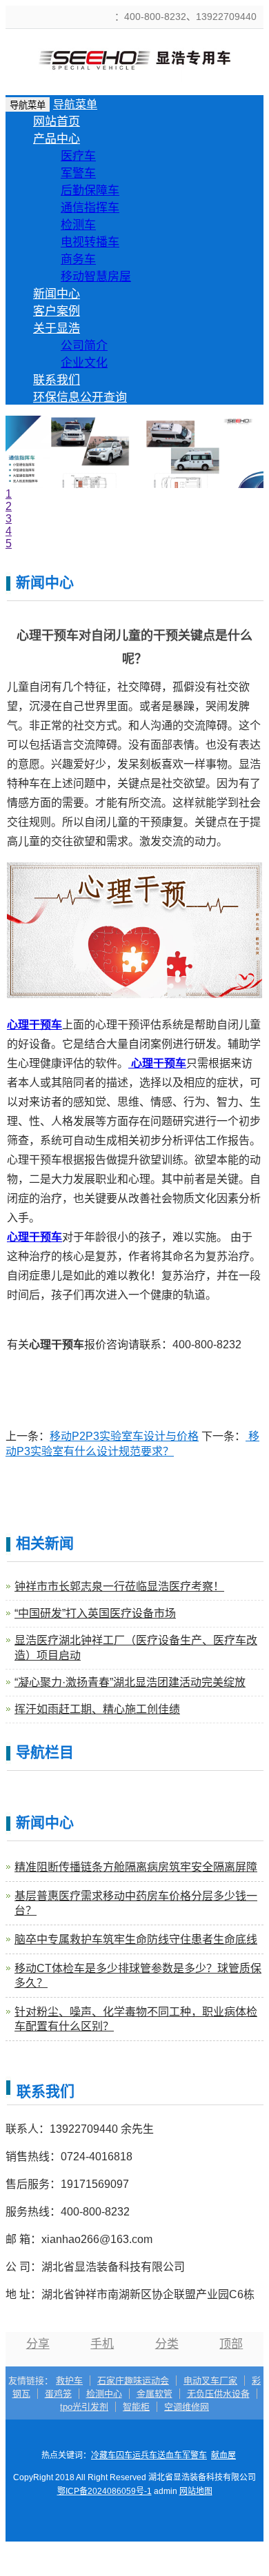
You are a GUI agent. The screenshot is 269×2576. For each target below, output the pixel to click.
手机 (102, 2344)
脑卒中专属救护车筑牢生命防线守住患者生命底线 (136, 1939)
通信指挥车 (90, 208)
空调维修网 (187, 2407)
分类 (167, 2344)
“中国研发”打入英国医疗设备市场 (95, 1613)
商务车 (78, 260)
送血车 (170, 2455)
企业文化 (84, 363)
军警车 (78, 173)
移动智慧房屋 (96, 277)
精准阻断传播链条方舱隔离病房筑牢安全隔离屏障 (136, 1867)
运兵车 (145, 2455)
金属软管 (155, 2394)
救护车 (69, 2381)
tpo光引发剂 (84, 2407)
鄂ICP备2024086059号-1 (104, 2491)
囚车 (124, 2455)
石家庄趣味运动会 (133, 2381)
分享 (38, 2344)
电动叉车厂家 (210, 2381)
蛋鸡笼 (58, 2394)
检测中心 (104, 2394)
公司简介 (84, 346)
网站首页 (57, 122)
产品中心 (57, 139)
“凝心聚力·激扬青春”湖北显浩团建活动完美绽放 (130, 1682)
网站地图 (196, 2491)
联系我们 (57, 380)
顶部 (231, 2344)
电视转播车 (90, 242)
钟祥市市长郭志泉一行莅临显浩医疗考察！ (119, 1586)
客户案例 (57, 311)
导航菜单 (75, 104)
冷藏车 (103, 2455)
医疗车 (78, 156)
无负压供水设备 (218, 2394)
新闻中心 (57, 294)
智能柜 (136, 2407)
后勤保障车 (90, 191)
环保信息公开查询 (80, 397)
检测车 (78, 225)
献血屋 (223, 2455)
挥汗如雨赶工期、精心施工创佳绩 (97, 1709)
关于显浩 (57, 328)
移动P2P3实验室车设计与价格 (124, 1436)
